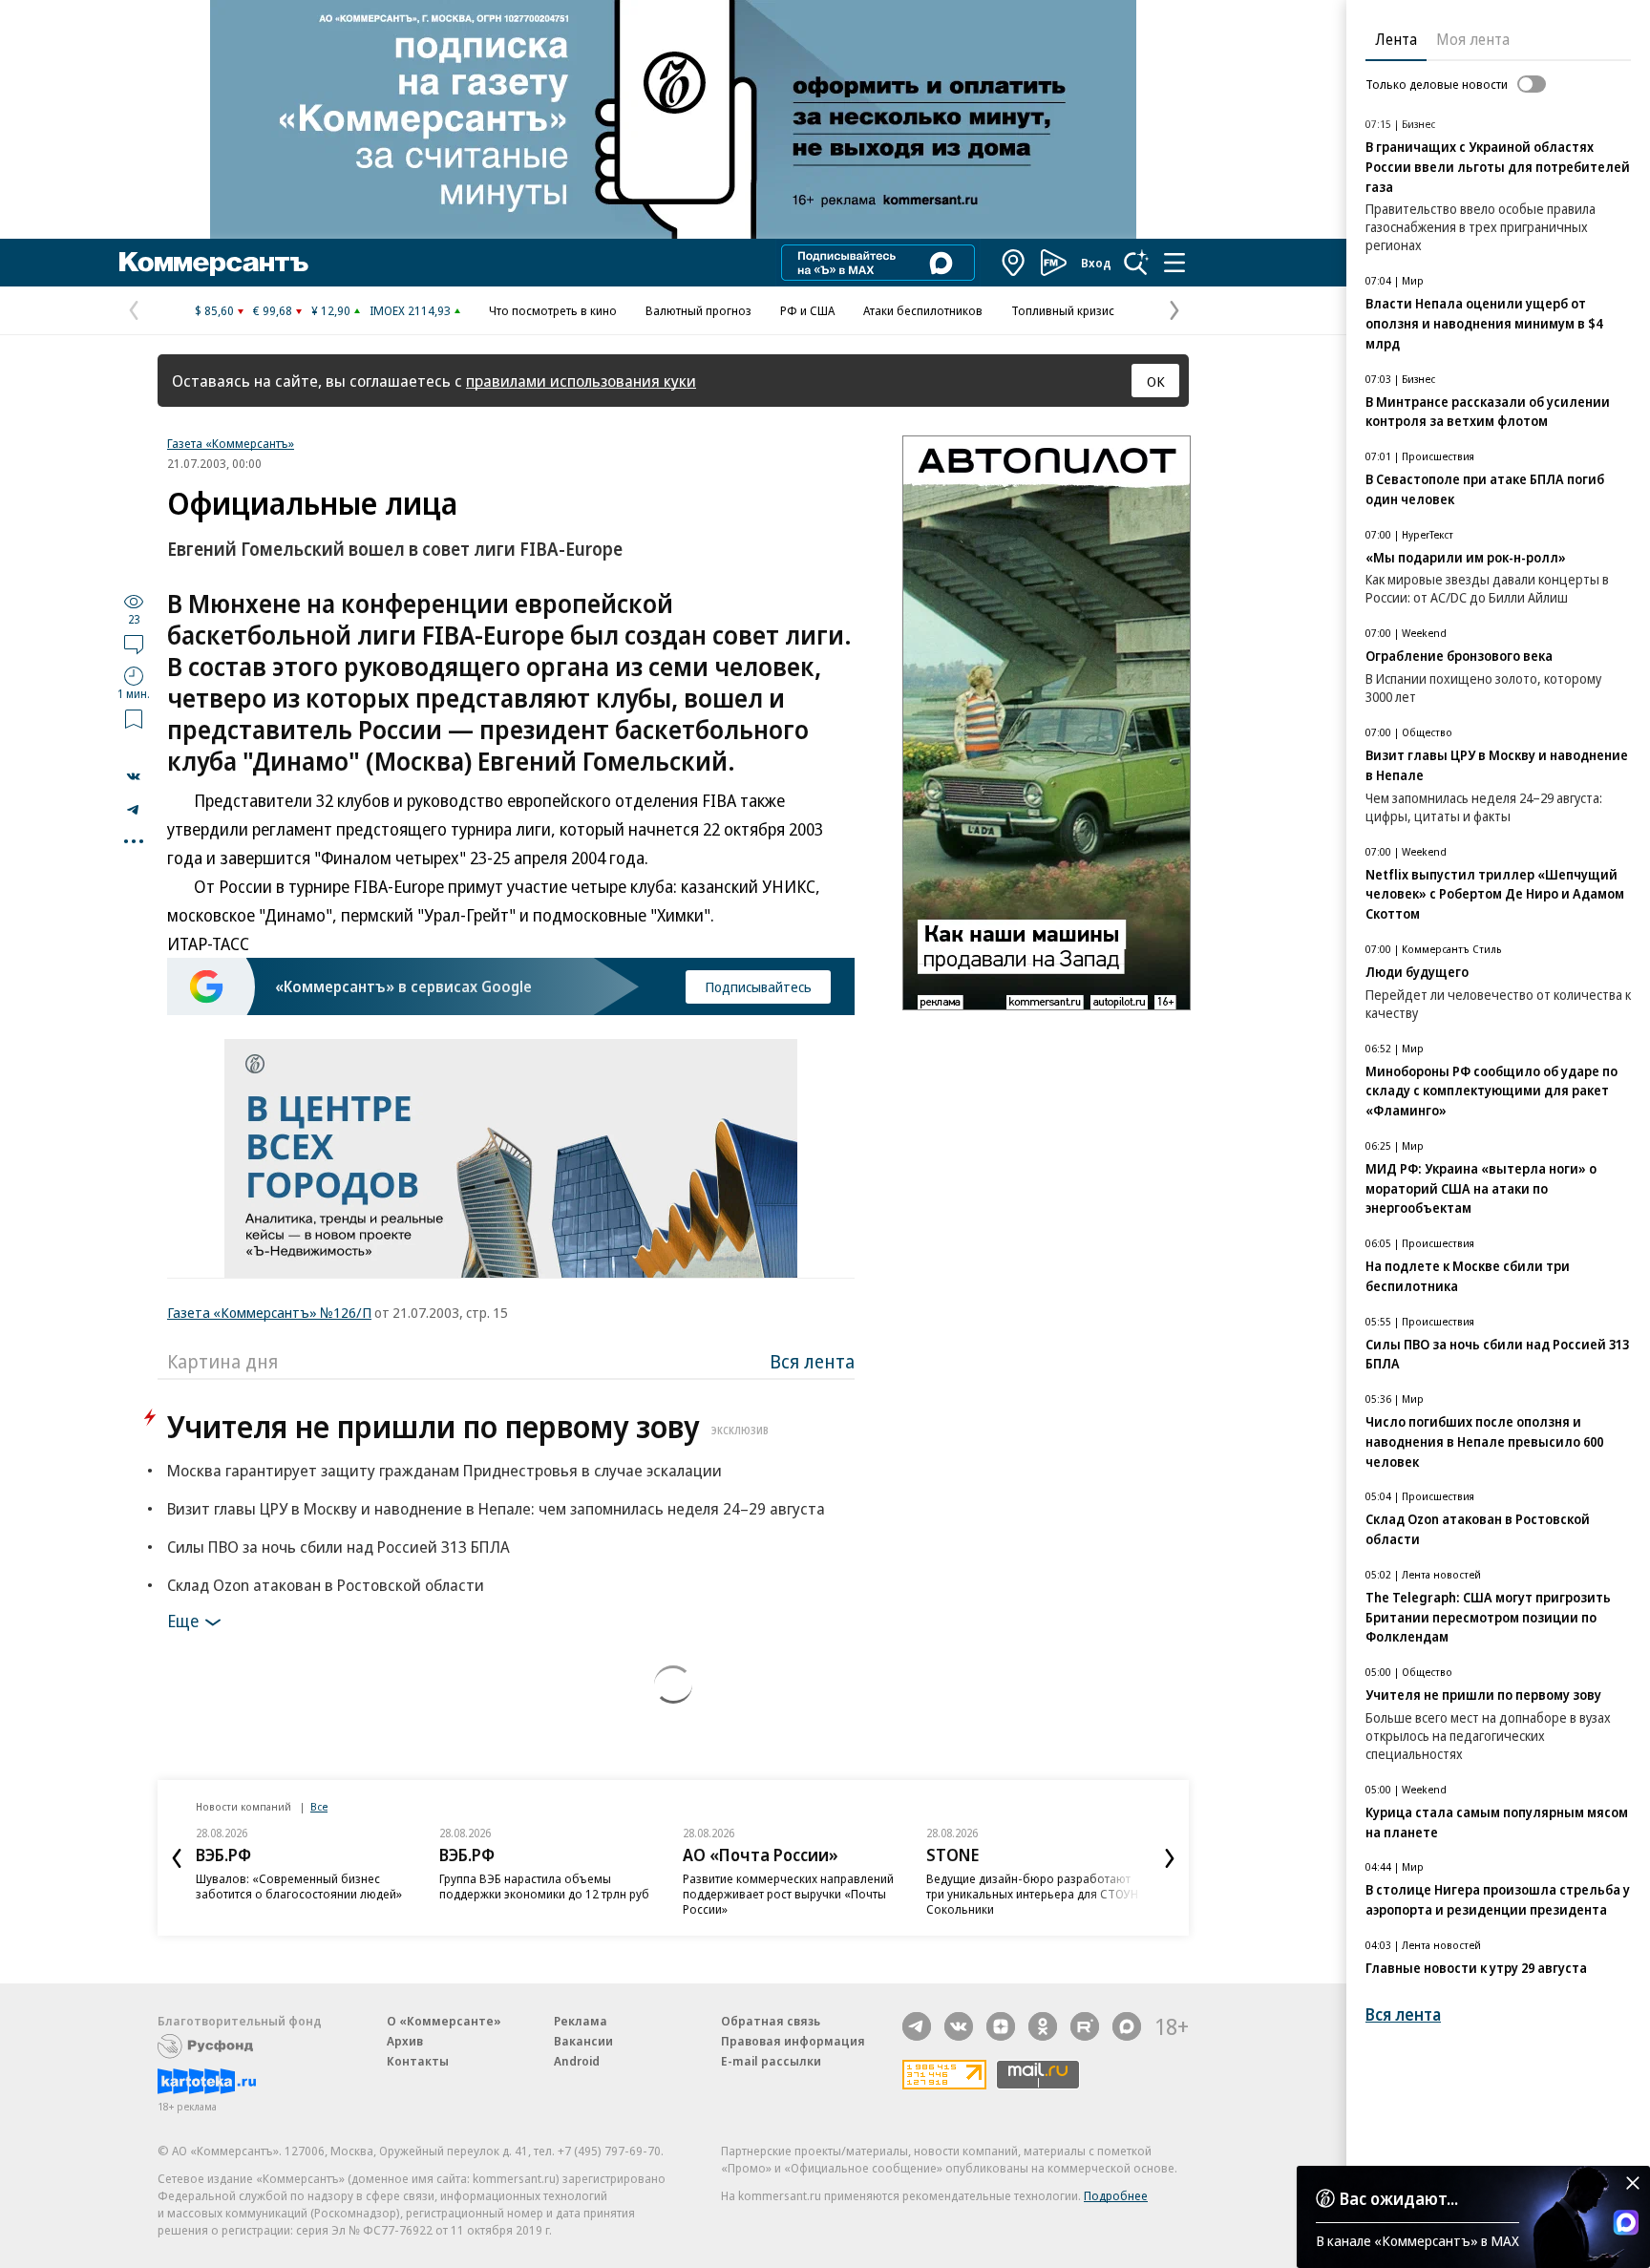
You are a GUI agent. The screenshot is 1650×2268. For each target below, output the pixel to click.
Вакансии (583, 2041)
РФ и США (807, 310)
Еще (183, 1621)
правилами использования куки (581, 381)
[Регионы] (1014, 263)
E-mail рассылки (771, 2061)
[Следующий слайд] (1170, 1858)
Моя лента (1473, 39)
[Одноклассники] (1043, 2026)
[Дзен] (1001, 2026)
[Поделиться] (134, 776)
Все (319, 1806)
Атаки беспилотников (923, 310)
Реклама (581, 2021)
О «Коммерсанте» (444, 2021)
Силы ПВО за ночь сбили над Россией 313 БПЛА (338, 1547)
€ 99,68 (273, 310)
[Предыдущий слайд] (177, 1858)
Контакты (418, 2061)
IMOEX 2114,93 (410, 310)
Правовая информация (793, 2041)
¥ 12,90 (331, 310)
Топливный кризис (1063, 310)
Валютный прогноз (698, 310)
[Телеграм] (917, 2026)
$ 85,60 (214, 310)
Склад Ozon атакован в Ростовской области (326, 1585)
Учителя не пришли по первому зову (468, 1426)
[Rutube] (1085, 2026)
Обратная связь (771, 2021)
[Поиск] (1136, 263)
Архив (405, 2041)
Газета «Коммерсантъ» (231, 443)
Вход (1096, 263)
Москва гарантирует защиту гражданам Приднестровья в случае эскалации (444, 1470)
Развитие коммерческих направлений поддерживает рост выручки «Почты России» (788, 1894)
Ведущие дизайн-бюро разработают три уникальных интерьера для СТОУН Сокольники (1032, 1894)
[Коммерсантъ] (214, 263)
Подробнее (1116, 2195)
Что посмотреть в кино (553, 310)
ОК (1156, 381)
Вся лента (812, 1361)
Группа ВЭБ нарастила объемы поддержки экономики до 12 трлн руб (544, 1886)
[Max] (1127, 2026)
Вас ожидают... (1399, 2198)
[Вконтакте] (959, 2026)
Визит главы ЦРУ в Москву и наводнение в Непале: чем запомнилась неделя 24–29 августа (496, 1508)
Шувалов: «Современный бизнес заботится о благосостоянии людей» (299, 1886)
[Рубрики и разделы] (1174, 263)
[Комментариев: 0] (134, 644)
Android (577, 2061)
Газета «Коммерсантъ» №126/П (269, 1312)
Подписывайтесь (758, 986)
